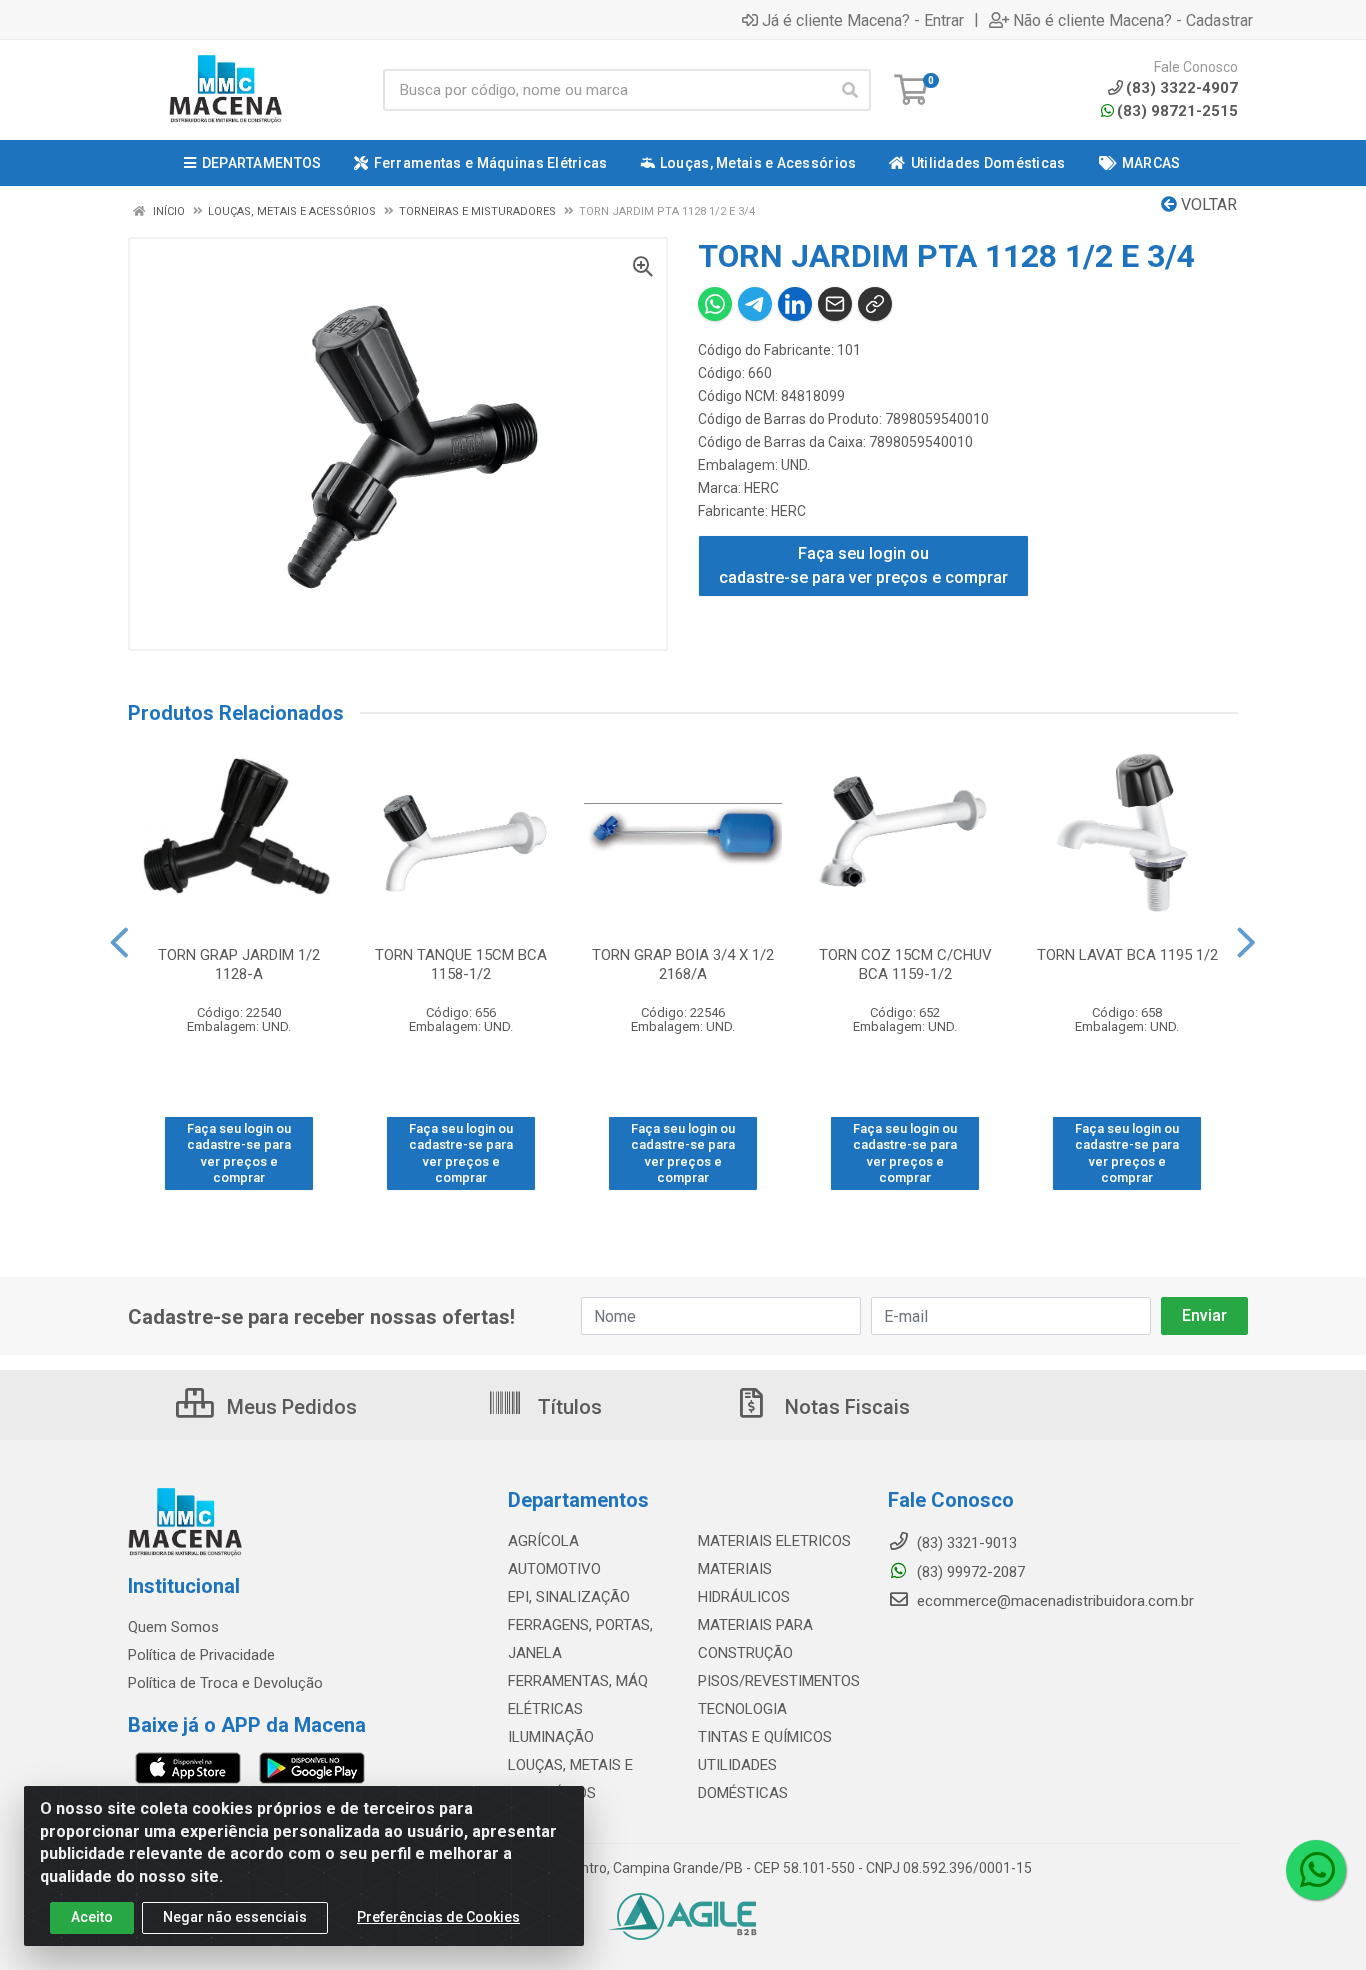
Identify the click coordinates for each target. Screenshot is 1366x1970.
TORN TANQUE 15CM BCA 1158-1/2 (461, 964)
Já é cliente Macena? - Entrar (863, 20)
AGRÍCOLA (543, 1541)
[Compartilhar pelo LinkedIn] (795, 304)
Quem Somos (173, 1627)
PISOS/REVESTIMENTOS (779, 1681)
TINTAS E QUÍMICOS (765, 1737)
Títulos (567, 1407)
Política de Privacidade (201, 1655)
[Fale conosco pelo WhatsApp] (1316, 1870)
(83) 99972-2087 (969, 1572)
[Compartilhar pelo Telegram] (755, 304)
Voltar (1207, 204)
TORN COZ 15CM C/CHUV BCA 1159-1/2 (905, 964)
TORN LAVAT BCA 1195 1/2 (1127, 955)
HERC (761, 488)
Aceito (92, 1917)
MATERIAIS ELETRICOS (774, 1541)
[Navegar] (119, 943)
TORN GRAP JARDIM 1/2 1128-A (239, 964)
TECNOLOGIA (742, 1709)
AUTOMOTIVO (554, 1569)
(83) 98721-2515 (1177, 111)
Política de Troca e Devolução (225, 1683)
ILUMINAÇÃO (551, 1737)
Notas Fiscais (845, 1407)
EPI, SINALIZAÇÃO (569, 1597)
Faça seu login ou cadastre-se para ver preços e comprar (863, 565)
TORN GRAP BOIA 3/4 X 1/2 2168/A (683, 964)
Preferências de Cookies (438, 1917)
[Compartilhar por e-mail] (835, 304)
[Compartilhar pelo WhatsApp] (715, 304)
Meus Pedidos (289, 1407)
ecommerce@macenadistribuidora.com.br (1053, 1601)
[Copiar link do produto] (875, 304)
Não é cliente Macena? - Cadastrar (1133, 20)
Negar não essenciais (235, 1917)
